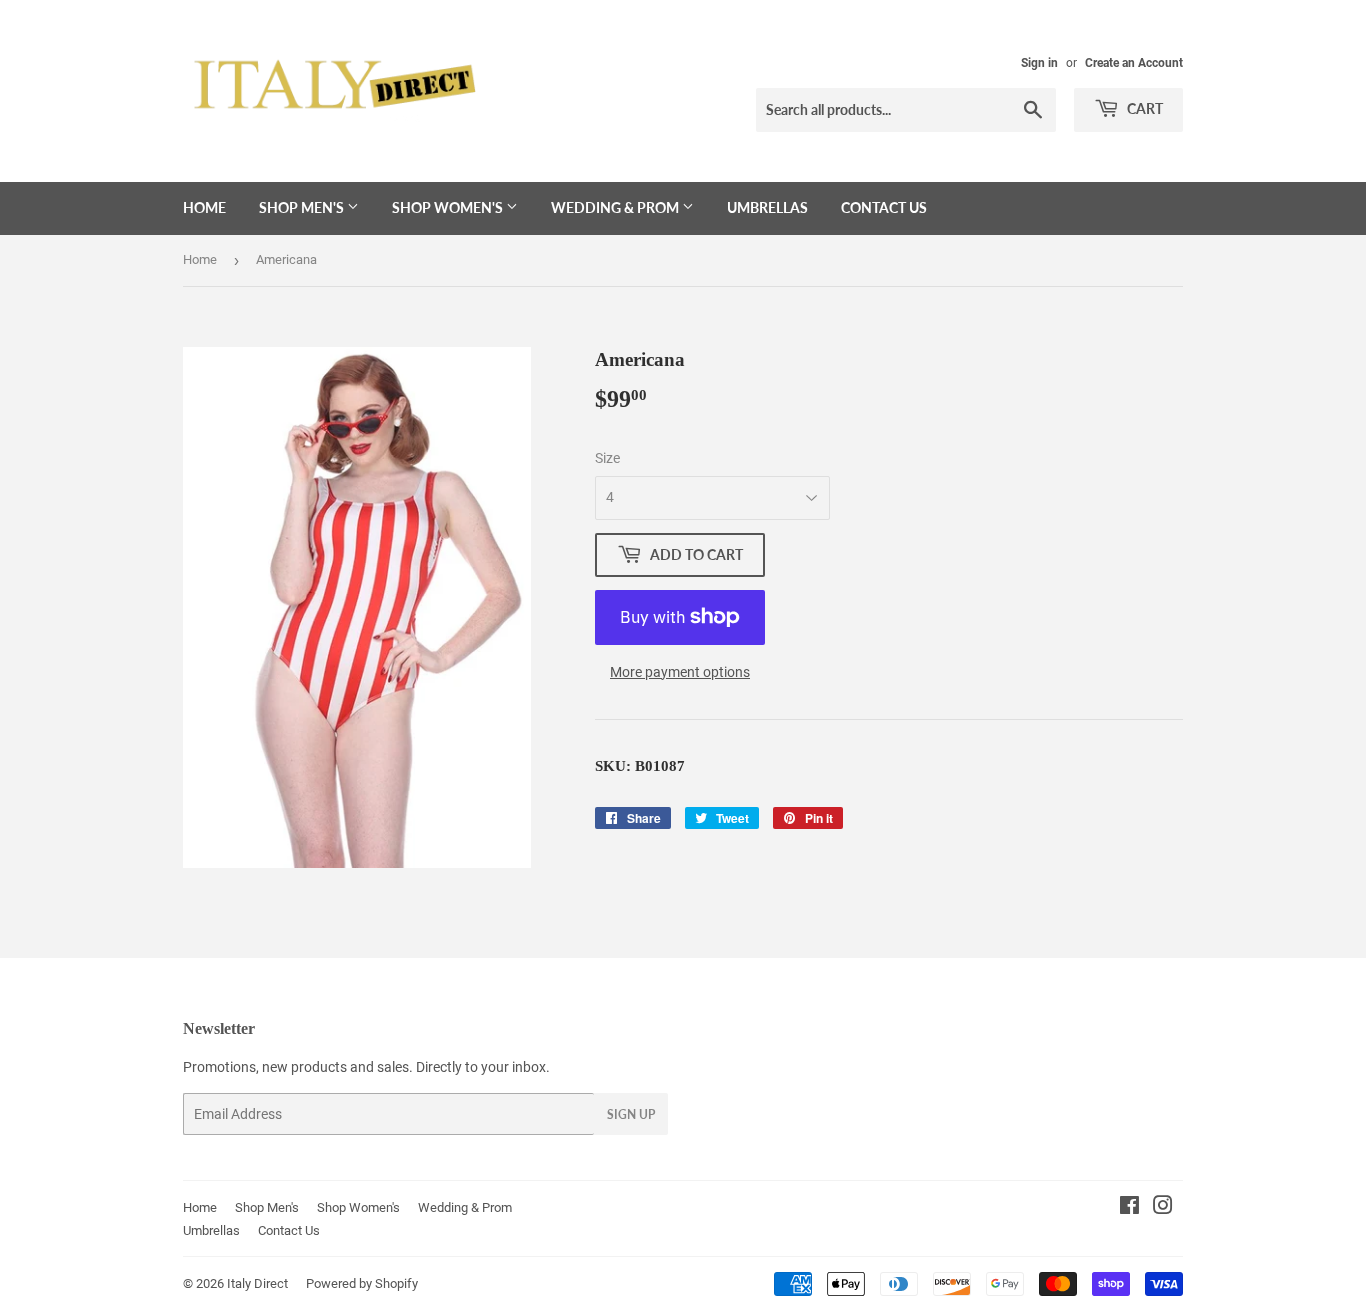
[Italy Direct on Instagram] (1163, 1208)
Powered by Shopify (362, 1283)
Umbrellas (767, 207)
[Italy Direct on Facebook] (1129, 1208)
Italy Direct (257, 1283)
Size (607, 458)
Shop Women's (449, 207)
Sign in (1039, 63)
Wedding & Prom (616, 207)
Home (204, 207)
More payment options (680, 672)
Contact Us (884, 207)
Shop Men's (303, 207)
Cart (1143, 108)
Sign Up (631, 1114)
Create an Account (1134, 63)
